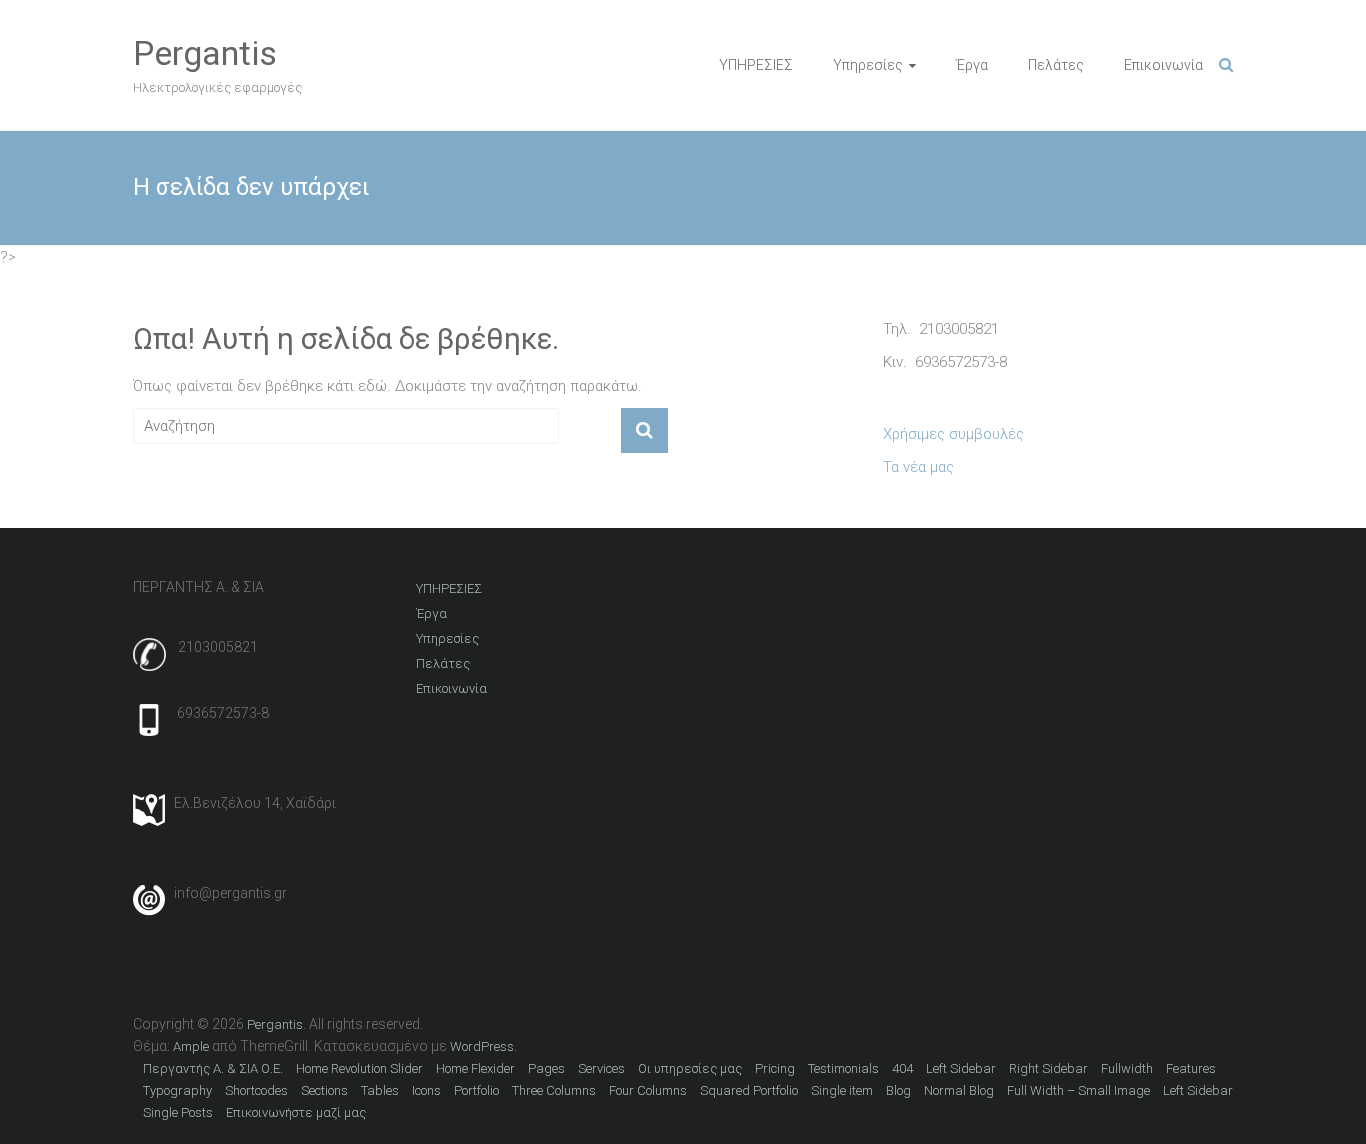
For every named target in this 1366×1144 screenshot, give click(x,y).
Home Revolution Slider (359, 1068)
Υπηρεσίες (868, 65)
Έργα (972, 65)
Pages (546, 1068)
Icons (426, 1090)
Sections (324, 1090)
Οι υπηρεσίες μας (690, 1068)
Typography (177, 1090)
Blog (898, 1090)
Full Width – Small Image (1078, 1090)
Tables (380, 1090)
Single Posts (178, 1112)
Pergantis (205, 53)
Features (1191, 1068)
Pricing (775, 1068)
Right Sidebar (1048, 1068)
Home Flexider (475, 1068)
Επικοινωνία (1163, 65)
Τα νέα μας (918, 467)
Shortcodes (256, 1090)
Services (601, 1068)
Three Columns (554, 1090)
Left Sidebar (961, 1068)
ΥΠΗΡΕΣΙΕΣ (756, 65)
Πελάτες (1056, 65)
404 (902, 1068)
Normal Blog (959, 1090)
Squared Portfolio (749, 1090)
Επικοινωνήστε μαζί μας (296, 1112)
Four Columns (648, 1090)
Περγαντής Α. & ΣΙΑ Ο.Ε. (213, 1068)
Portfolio (476, 1090)
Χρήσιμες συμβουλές (953, 434)
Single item (842, 1090)
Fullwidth (1127, 1068)
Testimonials (843, 1068)
